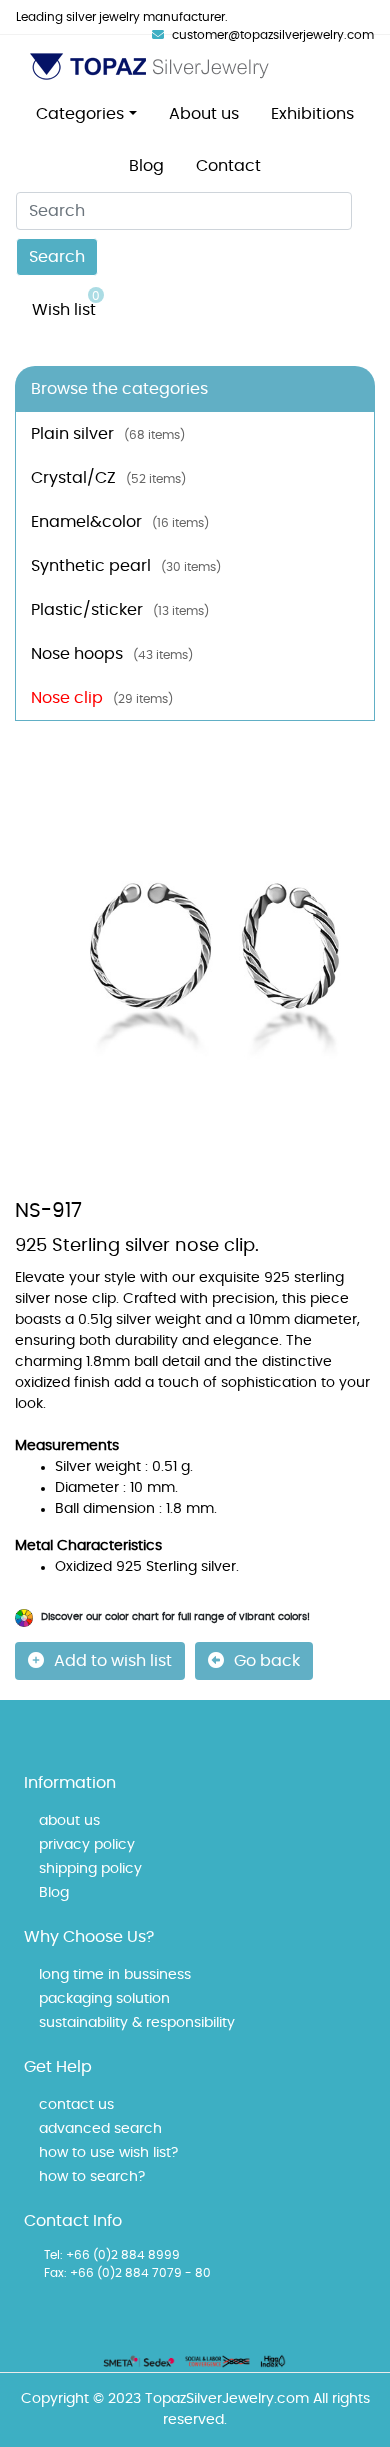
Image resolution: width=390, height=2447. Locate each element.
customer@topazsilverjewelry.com (273, 35)
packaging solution (104, 1999)
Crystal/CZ (108, 478)
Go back (267, 1661)
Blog (146, 166)
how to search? (92, 2177)
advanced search (100, 2129)
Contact (228, 166)
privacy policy (87, 1845)
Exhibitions (312, 114)
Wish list (66, 304)
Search (57, 257)
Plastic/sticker (120, 610)
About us (204, 114)
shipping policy (90, 1869)
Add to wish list (113, 1661)
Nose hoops (112, 654)
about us (69, 1821)
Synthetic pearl (126, 566)
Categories (80, 114)
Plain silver (108, 434)
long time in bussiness (115, 1975)
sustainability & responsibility (137, 2023)
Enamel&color (120, 522)
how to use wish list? (108, 2153)
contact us (76, 2105)
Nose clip (102, 698)
